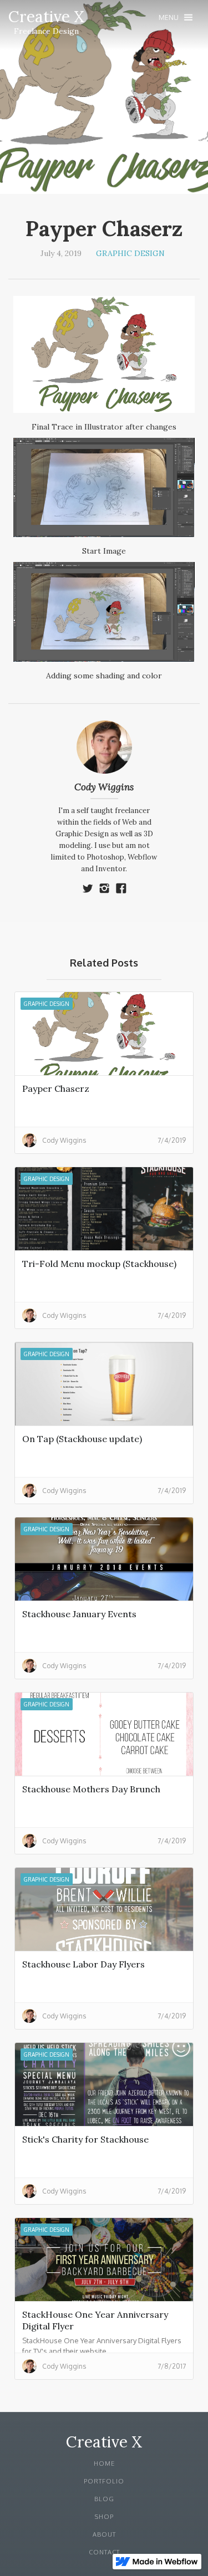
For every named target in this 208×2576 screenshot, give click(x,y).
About (104, 2534)
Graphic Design (130, 253)
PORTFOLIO (104, 2481)
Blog (104, 2499)
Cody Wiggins (104, 787)
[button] (176, 17)
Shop (104, 2517)
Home (104, 2463)
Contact (104, 2552)
